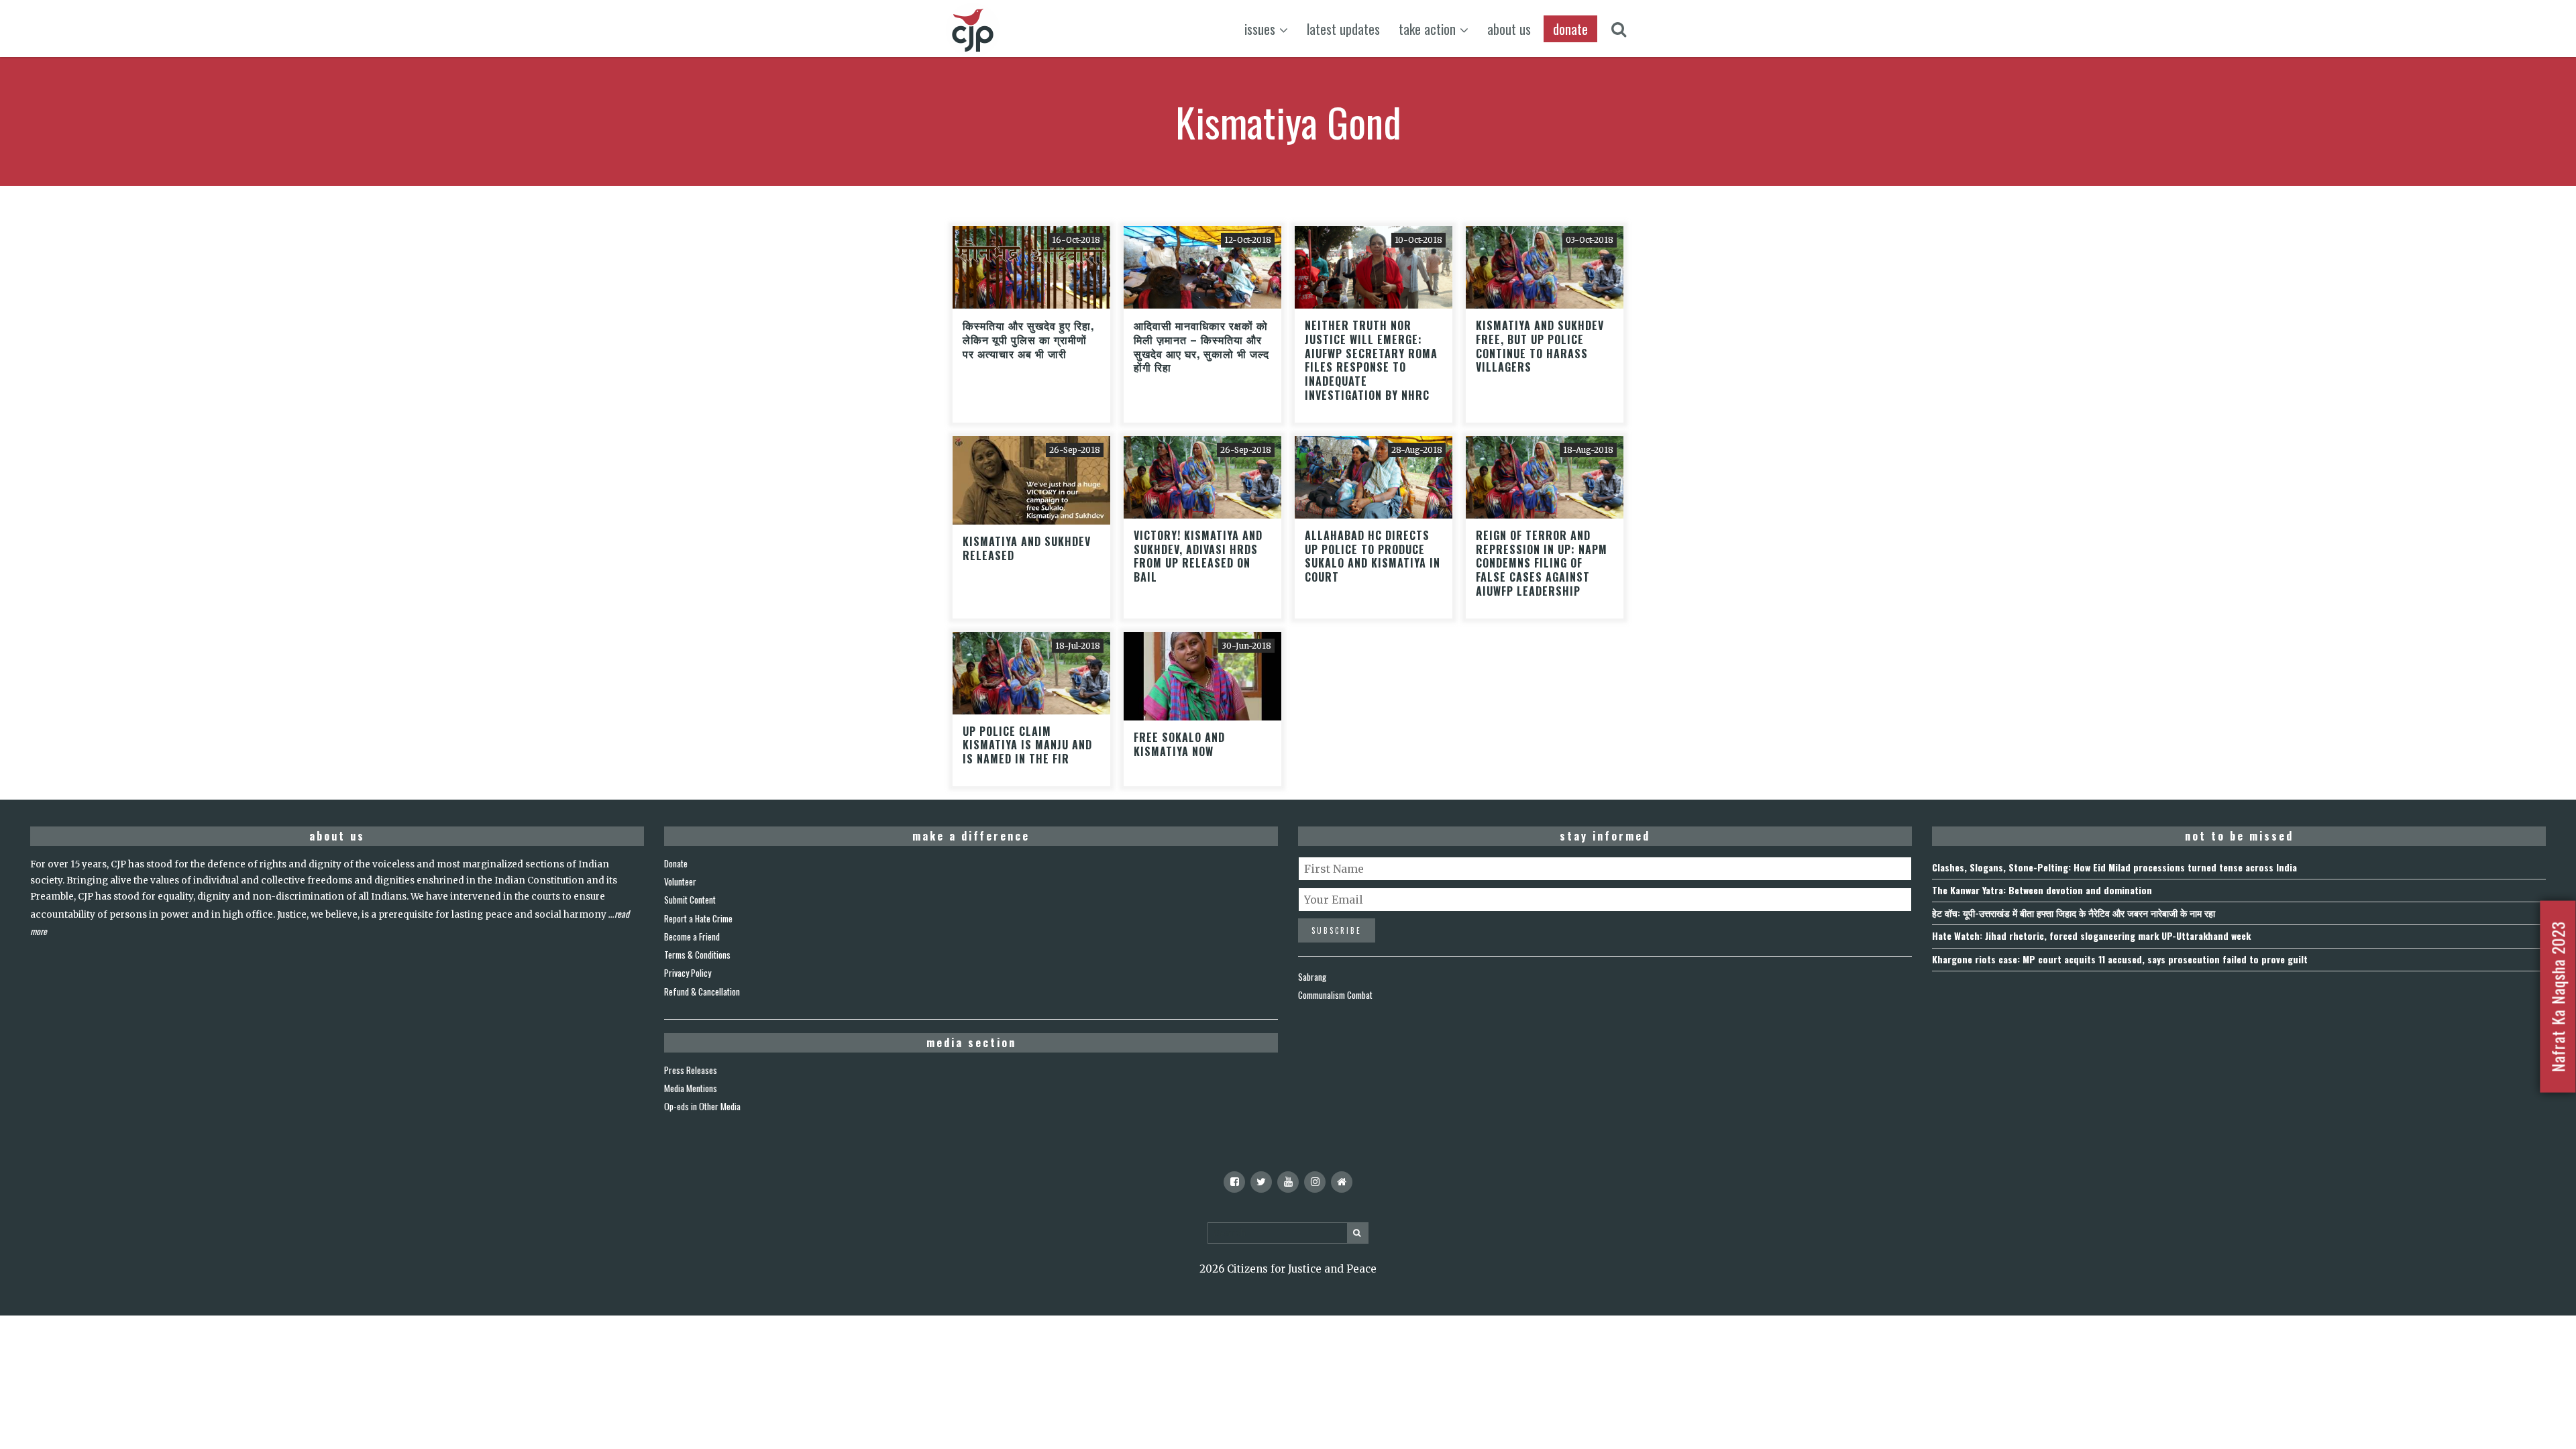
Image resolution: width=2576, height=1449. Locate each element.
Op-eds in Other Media (702, 1106)
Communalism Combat (1335, 995)
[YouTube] (1288, 1182)
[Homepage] (1342, 1182)
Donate (676, 863)
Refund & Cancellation (702, 991)
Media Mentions (691, 1088)
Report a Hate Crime (698, 918)
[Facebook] (1234, 1182)
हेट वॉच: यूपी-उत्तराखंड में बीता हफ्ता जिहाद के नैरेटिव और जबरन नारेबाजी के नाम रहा (2074, 913)
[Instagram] (1315, 1182)
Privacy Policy (688, 973)
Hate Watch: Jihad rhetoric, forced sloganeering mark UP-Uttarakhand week (2091, 935)
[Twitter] (1261, 1182)
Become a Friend (692, 936)
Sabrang (1312, 977)
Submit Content (690, 900)
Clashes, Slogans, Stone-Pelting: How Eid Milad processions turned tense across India (2114, 867)
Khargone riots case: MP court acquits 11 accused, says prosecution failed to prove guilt (2120, 959)
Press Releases (691, 1070)
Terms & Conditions (697, 955)
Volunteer (680, 881)
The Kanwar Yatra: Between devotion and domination (2042, 890)
